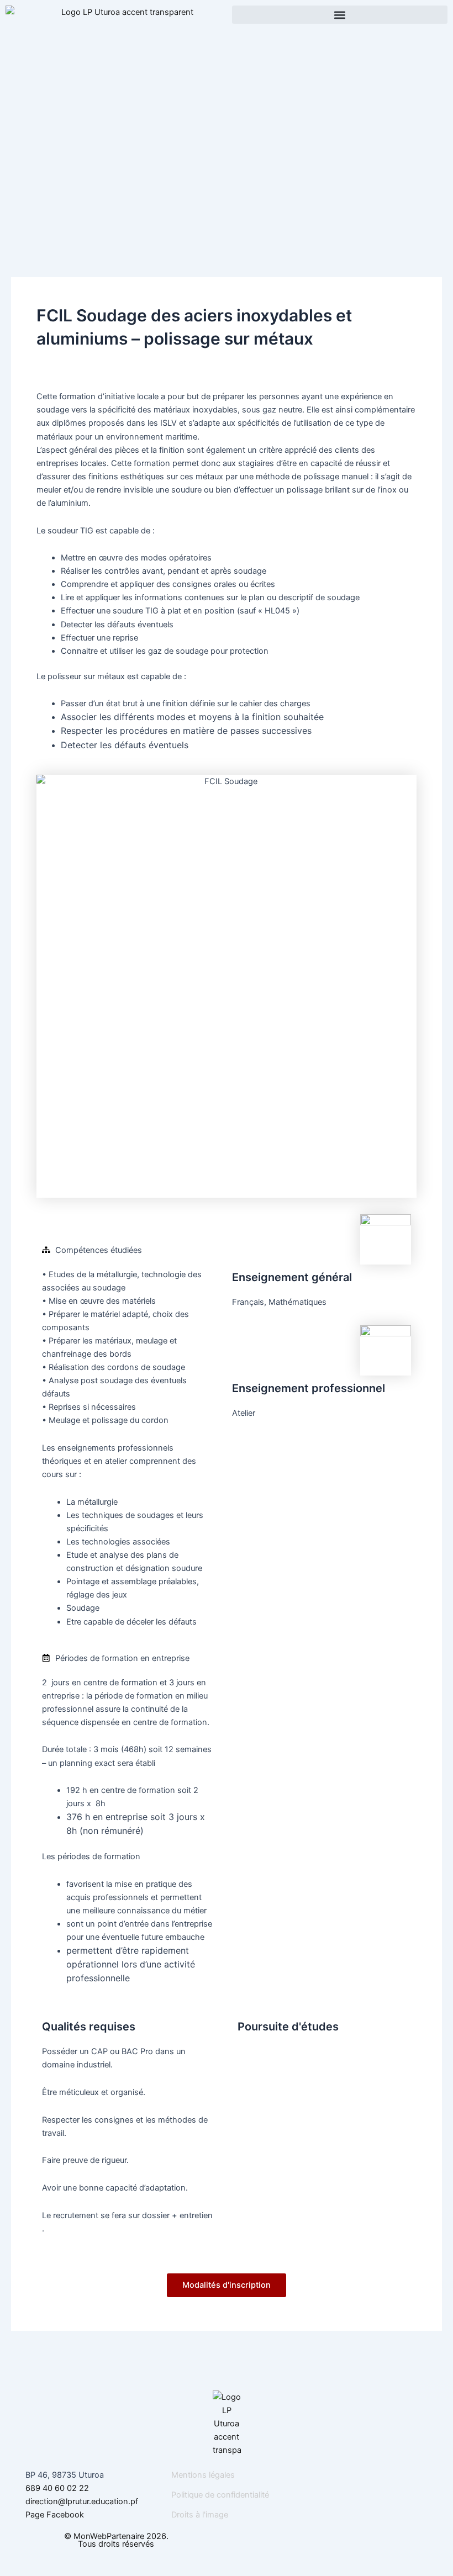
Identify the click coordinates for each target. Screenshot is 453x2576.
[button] (340, 15)
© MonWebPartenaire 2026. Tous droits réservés (116, 2540)
